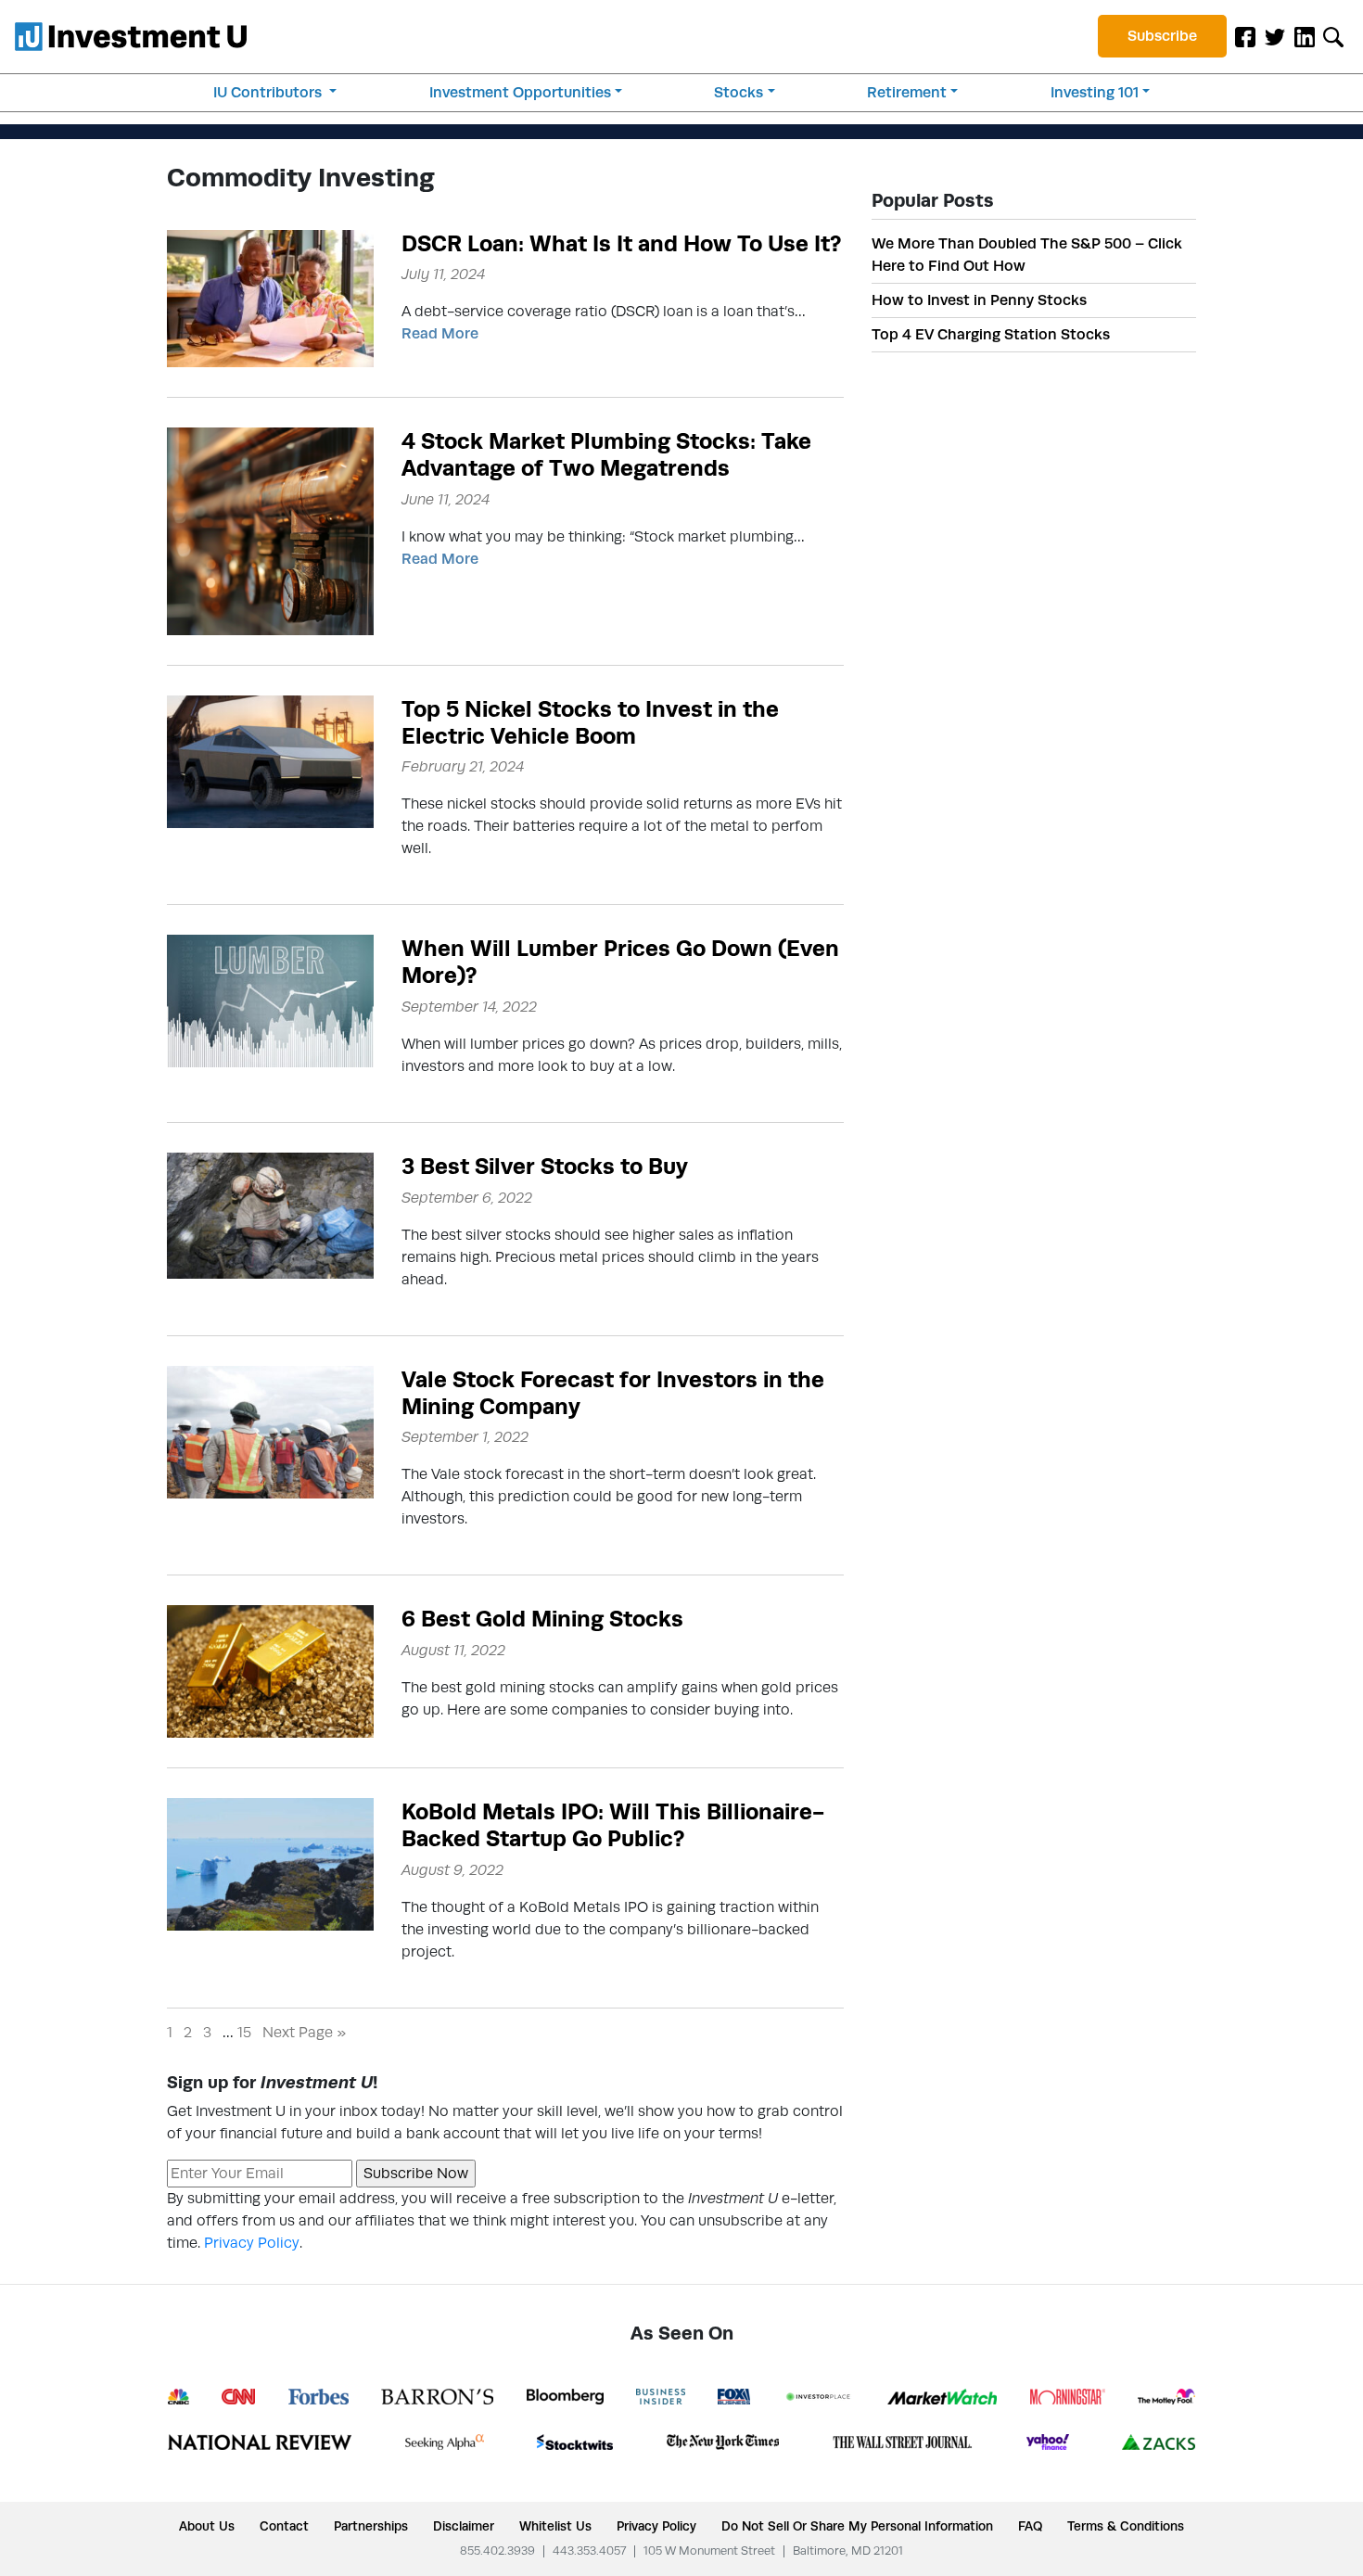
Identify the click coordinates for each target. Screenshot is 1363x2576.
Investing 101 (1095, 92)
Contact (284, 2526)
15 (244, 2032)
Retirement (907, 92)
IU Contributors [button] (269, 92)
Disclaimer (464, 2526)
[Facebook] (1245, 36)
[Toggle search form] (1333, 36)
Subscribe (1162, 36)
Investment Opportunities (520, 92)
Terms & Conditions (1126, 2526)
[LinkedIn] (1305, 36)
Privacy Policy (252, 2243)
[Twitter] (1275, 36)
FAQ (1030, 2526)
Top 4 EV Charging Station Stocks (991, 334)
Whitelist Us (555, 2526)
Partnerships (371, 2526)
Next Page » (304, 2032)
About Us (207, 2526)
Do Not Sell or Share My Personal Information (857, 2526)
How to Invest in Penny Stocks (979, 300)
